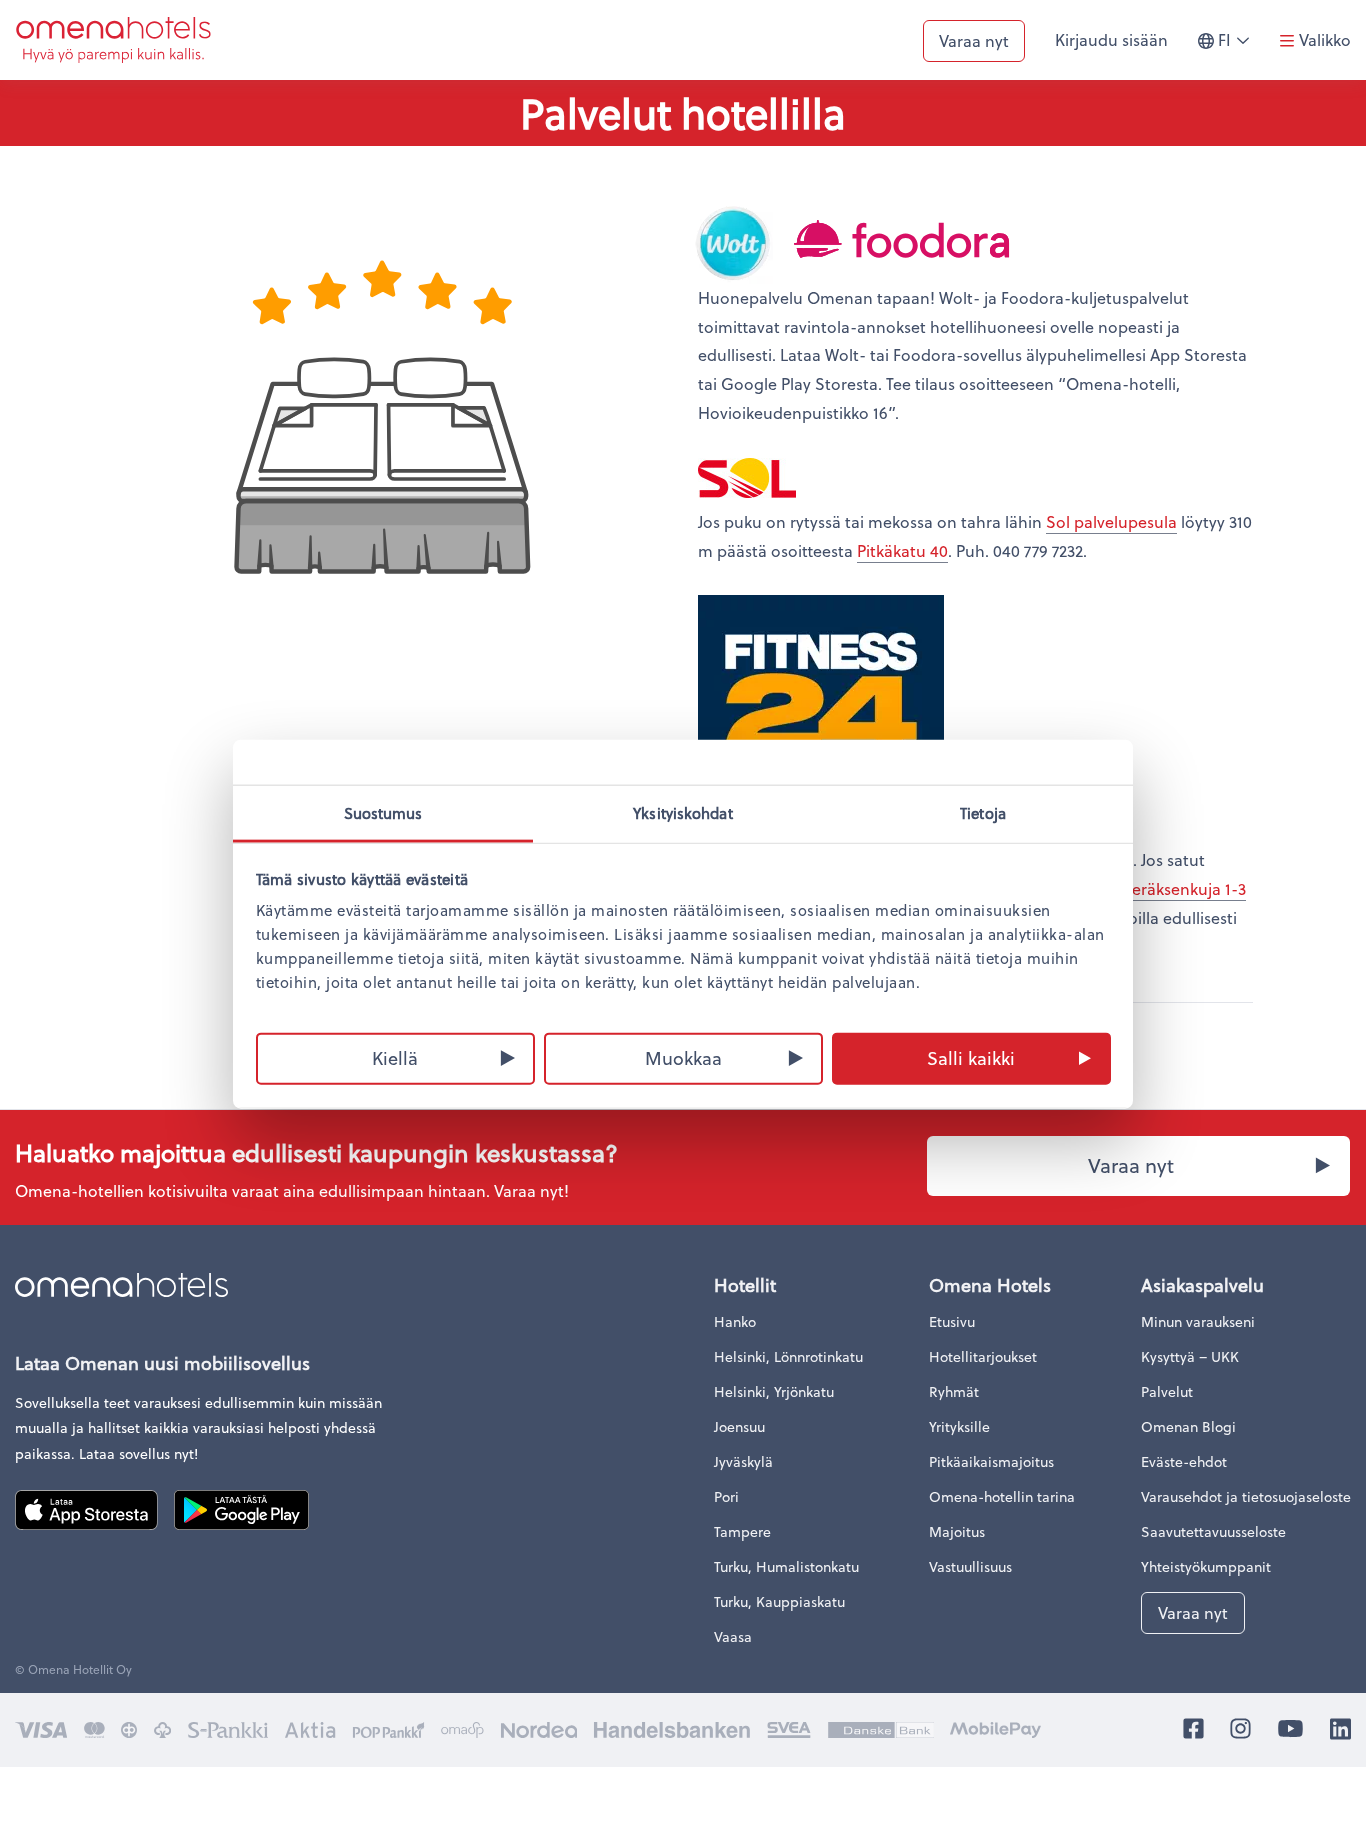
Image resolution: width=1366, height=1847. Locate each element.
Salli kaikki (971, 1056)
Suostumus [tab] (383, 812)
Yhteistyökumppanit (1206, 1566)
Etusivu (952, 1321)
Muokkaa (683, 1056)
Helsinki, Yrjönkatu (774, 1391)
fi (1239, 48)
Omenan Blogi (1188, 1426)
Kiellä (395, 1056)
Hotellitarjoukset (983, 1356)
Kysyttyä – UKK (1190, 1356)
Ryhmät (954, 1391)
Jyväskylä (743, 1461)
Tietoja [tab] (983, 812)
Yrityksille (959, 1426)
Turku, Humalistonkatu (786, 1566)
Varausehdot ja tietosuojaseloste (1246, 1496)
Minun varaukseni (1198, 1321)
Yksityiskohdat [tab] (682, 812)
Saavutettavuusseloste (1213, 1531)
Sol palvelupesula (1111, 521)
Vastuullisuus (970, 1566)
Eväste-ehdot (1184, 1461)
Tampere (742, 1531)
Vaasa (733, 1636)
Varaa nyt (974, 40)
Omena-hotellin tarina (1002, 1496)
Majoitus (957, 1531)
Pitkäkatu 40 (902, 550)
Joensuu (739, 1426)
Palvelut (1167, 1391)
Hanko (735, 1321)
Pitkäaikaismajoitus (991, 1461)
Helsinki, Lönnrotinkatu (788, 1356)
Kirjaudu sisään (1111, 39)
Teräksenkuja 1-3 (1185, 888)
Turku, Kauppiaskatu (779, 1601)
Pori (726, 1496)
